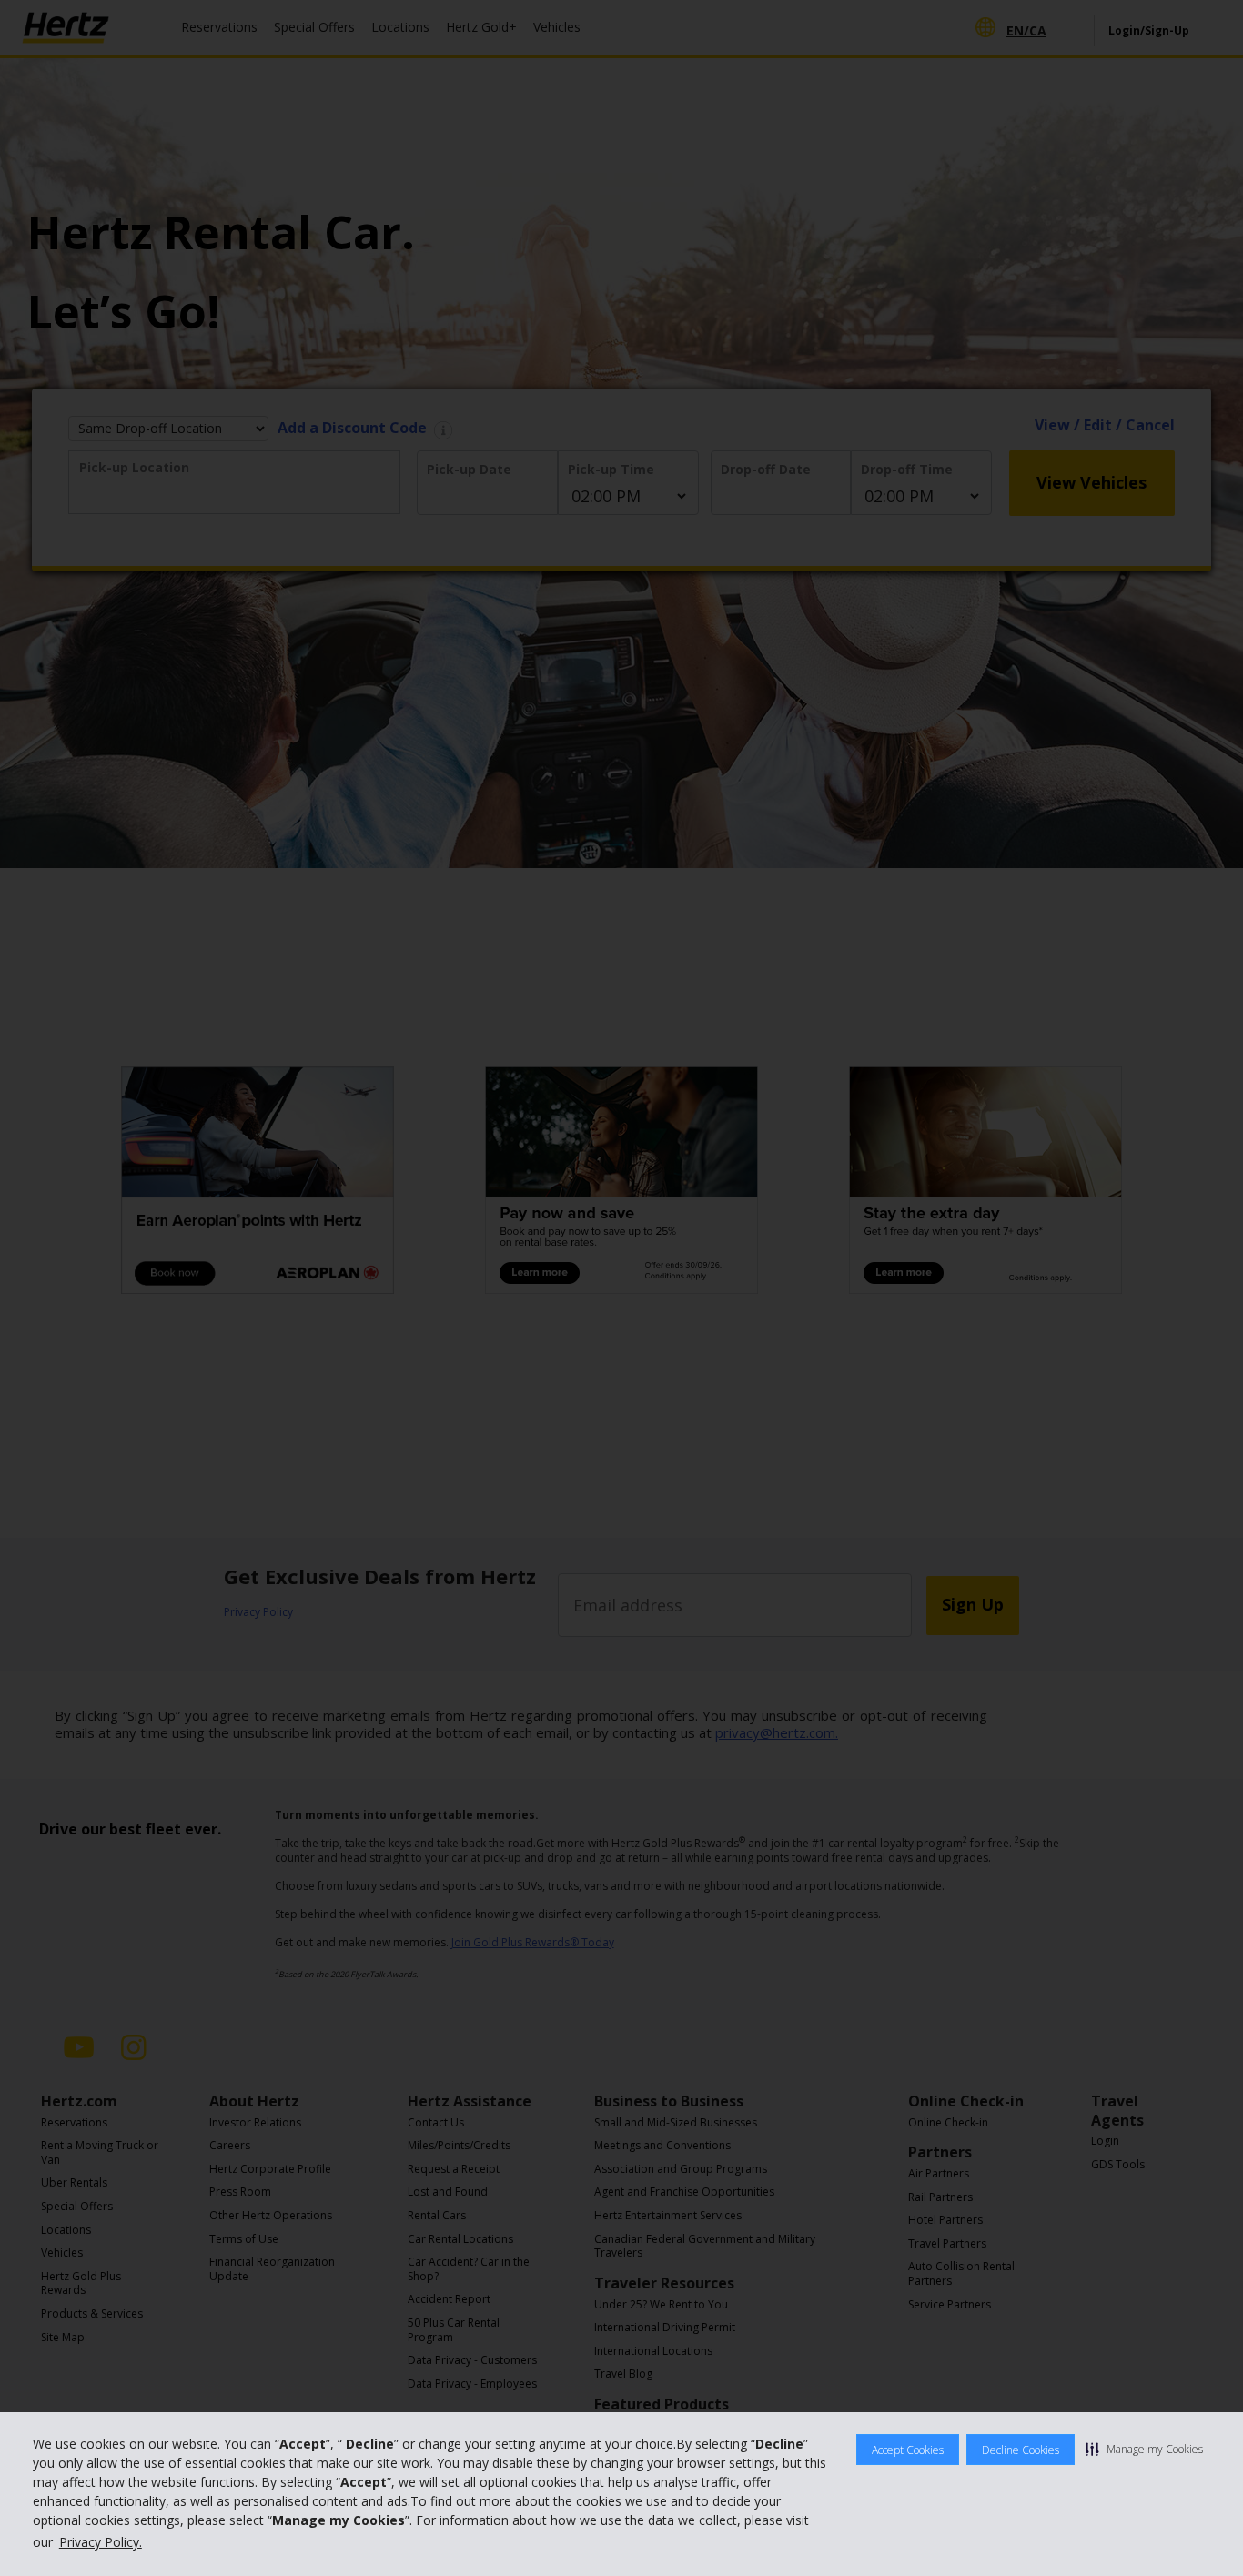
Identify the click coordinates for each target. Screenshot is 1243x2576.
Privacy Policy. (101, 2542)
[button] (1144, 2449)
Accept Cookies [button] (908, 2450)
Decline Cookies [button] (1021, 2450)
